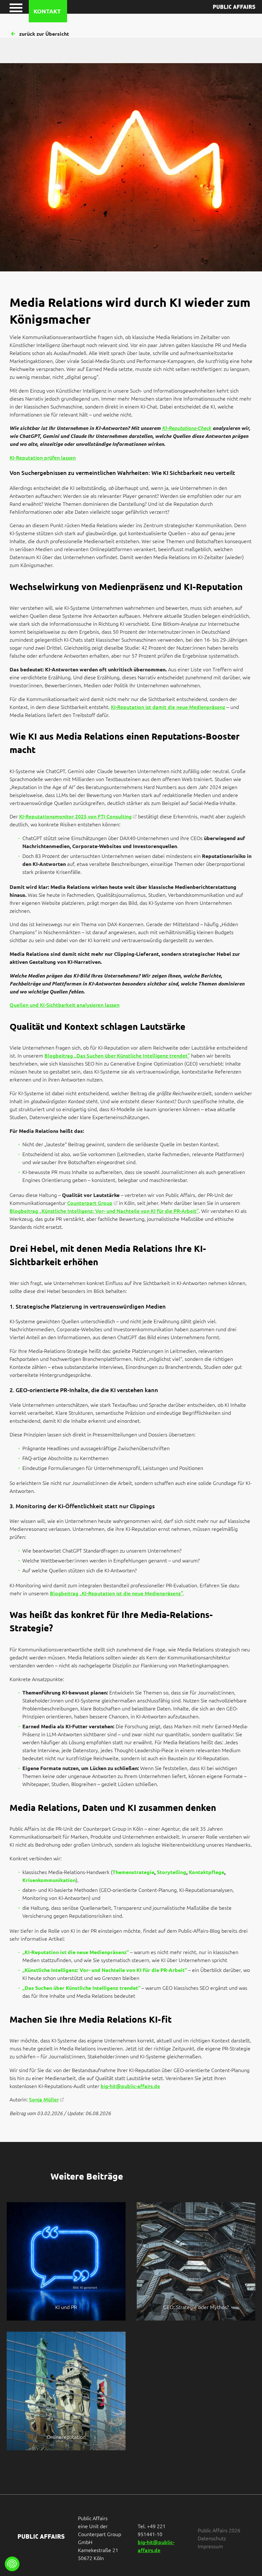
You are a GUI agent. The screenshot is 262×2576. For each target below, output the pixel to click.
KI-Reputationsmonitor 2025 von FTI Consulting (75, 816)
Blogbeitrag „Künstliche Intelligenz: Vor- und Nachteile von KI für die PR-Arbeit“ (104, 1211)
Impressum (210, 2546)
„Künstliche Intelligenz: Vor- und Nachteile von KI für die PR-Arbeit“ (105, 1970)
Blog (222, 26)
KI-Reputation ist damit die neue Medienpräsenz (168, 707)
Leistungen (34, 26)
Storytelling (172, 1872)
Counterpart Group (90, 1203)
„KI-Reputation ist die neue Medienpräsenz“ (76, 1952)
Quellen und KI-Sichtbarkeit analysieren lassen (65, 1005)
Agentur (97, 26)
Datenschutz (212, 2538)
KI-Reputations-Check (187, 428)
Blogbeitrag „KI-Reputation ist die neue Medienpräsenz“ (116, 1593)
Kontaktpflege (207, 1872)
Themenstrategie (133, 1872)
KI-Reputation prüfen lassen (43, 457)
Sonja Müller (44, 2099)
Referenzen (162, 26)
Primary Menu (15, 7)
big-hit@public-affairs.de (130, 2086)
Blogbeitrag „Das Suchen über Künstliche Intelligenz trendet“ (117, 1055)
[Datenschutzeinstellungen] (12, 2564)
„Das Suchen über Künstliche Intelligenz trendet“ (81, 1988)
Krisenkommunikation (49, 1880)
